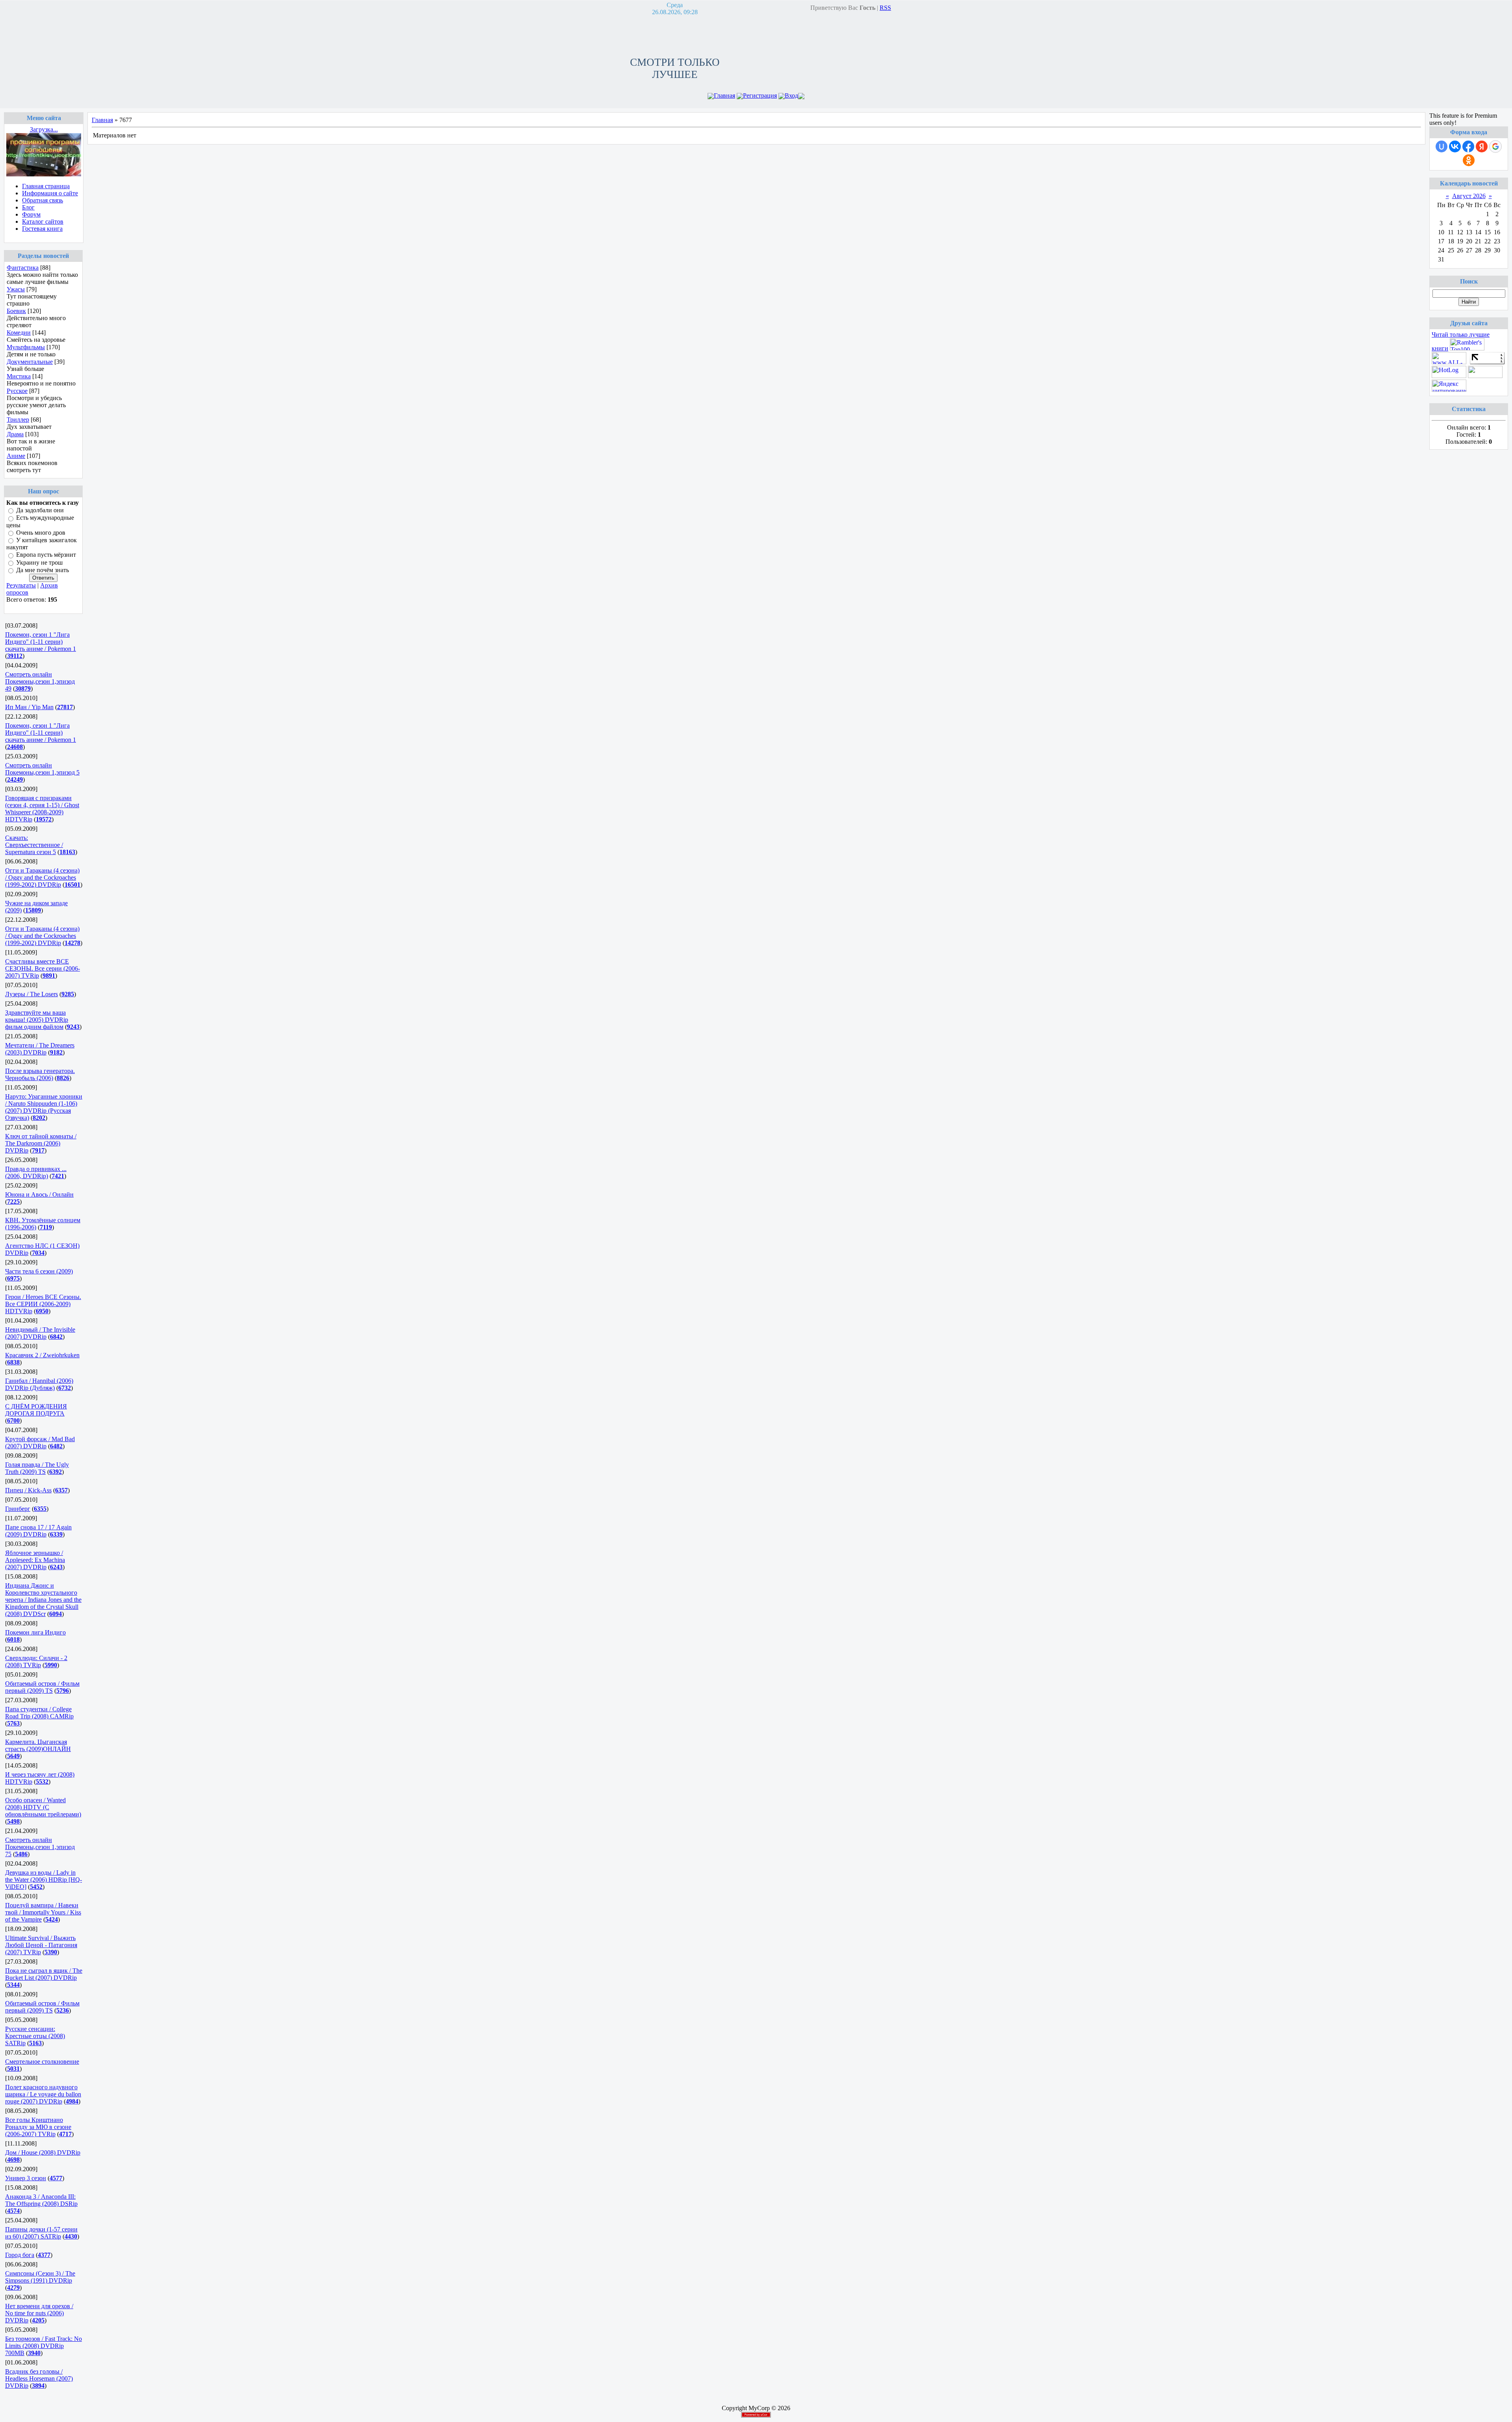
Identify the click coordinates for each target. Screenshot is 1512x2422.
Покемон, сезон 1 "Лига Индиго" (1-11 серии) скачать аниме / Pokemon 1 (41, 642)
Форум (31, 214)
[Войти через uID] (1442, 146)
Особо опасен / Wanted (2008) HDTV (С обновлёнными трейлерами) (43, 1807)
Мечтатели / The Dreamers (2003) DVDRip (40, 1049)
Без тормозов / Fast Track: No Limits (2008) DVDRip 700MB (44, 2346)
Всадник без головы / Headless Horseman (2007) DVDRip (39, 2378)
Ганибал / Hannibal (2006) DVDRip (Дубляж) (39, 1384)
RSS (885, 8)
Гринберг (18, 1509)
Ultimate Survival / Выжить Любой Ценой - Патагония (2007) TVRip (41, 1945)
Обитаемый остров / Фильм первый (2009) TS (42, 1687)
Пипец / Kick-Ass (28, 1490)
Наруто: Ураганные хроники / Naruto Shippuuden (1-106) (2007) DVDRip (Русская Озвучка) (44, 1107)
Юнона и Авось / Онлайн (39, 1194)
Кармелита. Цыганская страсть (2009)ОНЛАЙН (38, 1745)
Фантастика (23, 268)
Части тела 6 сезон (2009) (39, 1271)
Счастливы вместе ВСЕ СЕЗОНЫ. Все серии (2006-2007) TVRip (43, 968)
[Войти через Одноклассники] (1469, 160)
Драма (15, 434)
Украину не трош (39, 562)
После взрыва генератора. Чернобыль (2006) (40, 1074)
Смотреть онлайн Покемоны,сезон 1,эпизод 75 (40, 1847)
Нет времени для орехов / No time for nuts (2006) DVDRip (39, 2313)
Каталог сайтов (43, 221)
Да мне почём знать (43, 570)
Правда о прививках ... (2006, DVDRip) (36, 1172)
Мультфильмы (26, 347)
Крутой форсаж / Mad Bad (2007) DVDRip (40, 1443)
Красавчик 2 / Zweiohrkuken (42, 1355)
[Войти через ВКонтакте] (1455, 146)
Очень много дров (41, 533)
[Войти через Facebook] (1468, 146)
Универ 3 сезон (26, 2178)
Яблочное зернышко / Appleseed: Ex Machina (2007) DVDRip (35, 1560)
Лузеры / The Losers (31, 994)
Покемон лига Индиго (35, 1632)
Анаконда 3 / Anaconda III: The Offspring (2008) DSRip (41, 2200)
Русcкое (17, 391)
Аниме (16, 456)
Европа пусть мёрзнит (46, 555)
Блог (28, 207)
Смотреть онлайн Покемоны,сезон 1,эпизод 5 (42, 769)
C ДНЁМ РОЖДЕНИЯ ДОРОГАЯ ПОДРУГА (36, 1410)
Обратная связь (43, 200)
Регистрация (760, 95)
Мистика (19, 376)
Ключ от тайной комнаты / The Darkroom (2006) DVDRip (41, 1143)
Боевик (16, 311)
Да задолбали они (40, 510)
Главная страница (46, 186)
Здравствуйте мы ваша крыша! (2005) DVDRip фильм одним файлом (37, 1020)
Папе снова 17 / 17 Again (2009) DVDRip (38, 1531)
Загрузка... (44, 129)
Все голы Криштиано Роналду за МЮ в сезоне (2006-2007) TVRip (38, 2127)
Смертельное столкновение (42, 2062)
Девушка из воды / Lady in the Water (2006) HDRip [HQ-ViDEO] (44, 1880)
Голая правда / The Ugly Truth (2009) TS (37, 1468)
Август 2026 (1469, 196)
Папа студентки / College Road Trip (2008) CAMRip (39, 1713)
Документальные (30, 362)
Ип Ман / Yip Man (29, 707)
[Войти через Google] (1495, 146)
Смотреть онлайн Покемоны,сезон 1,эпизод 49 (40, 681)
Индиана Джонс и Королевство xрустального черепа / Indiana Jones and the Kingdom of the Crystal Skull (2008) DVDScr (43, 1600)
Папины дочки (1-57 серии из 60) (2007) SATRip (41, 2233)
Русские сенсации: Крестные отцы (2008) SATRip (35, 2036)
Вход (791, 95)
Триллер (18, 420)
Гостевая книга (42, 229)
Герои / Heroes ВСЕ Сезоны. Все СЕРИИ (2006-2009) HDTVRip (43, 1304)
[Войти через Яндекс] (1482, 146)
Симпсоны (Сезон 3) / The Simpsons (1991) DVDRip (40, 2277)
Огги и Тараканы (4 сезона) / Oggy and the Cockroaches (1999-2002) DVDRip (42, 877)
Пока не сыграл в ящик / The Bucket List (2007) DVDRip (44, 1974)
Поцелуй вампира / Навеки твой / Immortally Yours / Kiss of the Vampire (43, 1912)
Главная (724, 95)
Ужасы (16, 289)
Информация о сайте (50, 193)
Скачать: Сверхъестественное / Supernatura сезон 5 (34, 845)
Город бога (20, 2255)
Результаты (21, 585)
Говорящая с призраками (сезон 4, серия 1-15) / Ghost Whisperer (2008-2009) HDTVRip (42, 809)
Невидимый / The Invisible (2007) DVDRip (40, 1333)
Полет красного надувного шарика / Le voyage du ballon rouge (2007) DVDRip (43, 2094)
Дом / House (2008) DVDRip (43, 2152)
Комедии (19, 333)
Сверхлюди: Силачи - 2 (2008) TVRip (36, 1661)
